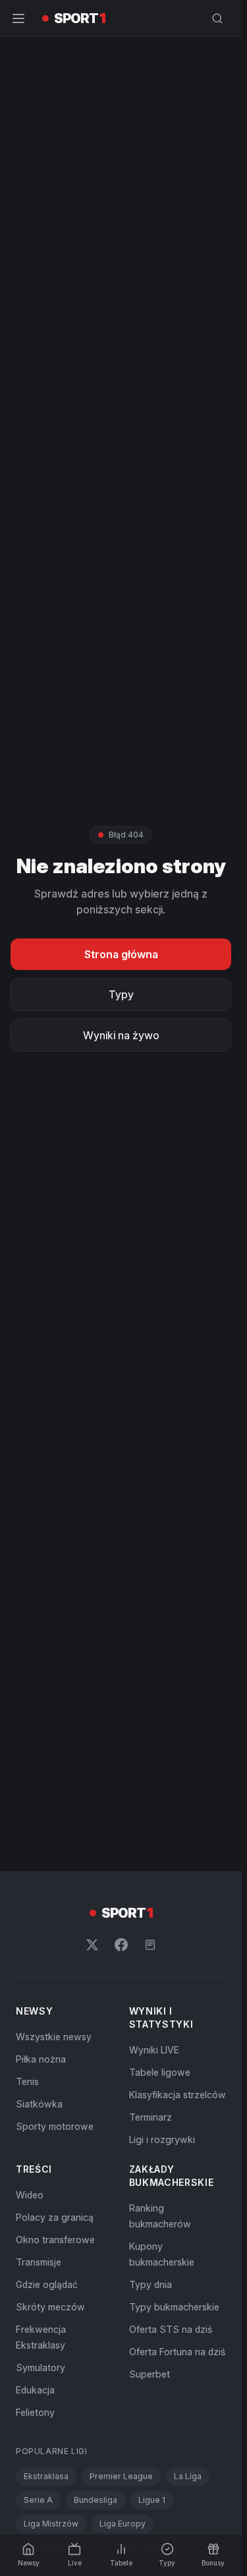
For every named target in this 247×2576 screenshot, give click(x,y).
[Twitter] (92, 1945)
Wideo (30, 2195)
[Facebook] (121, 1945)
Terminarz (151, 2117)
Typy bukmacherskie (174, 2307)
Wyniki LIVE (154, 2050)
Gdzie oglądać (47, 2284)
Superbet (150, 2374)
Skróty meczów (50, 2307)
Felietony (35, 2412)
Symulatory (41, 2367)
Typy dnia (151, 2284)
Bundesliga (96, 2500)
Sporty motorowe (55, 2126)
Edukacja (35, 2390)
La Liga (188, 2476)
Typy (121, 994)
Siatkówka (39, 2104)
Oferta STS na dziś (171, 2329)
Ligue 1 (152, 2500)
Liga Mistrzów (51, 2524)
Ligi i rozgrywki (162, 2139)
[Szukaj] (217, 18)
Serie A (38, 2500)
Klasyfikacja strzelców (178, 2095)
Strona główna (121, 954)
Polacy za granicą (55, 2217)
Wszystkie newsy (54, 2037)
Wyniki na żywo (121, 1035)
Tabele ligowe (160, 2072)
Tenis (27, 2081)
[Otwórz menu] (18, 18)
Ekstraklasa (46, 2476)
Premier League (121, 2476)
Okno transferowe (55, 2240)
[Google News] (150, 1945)
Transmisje (39, 2262)
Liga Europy (123, 2524)
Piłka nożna (41, 2059)
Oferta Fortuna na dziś (177, 2352)
